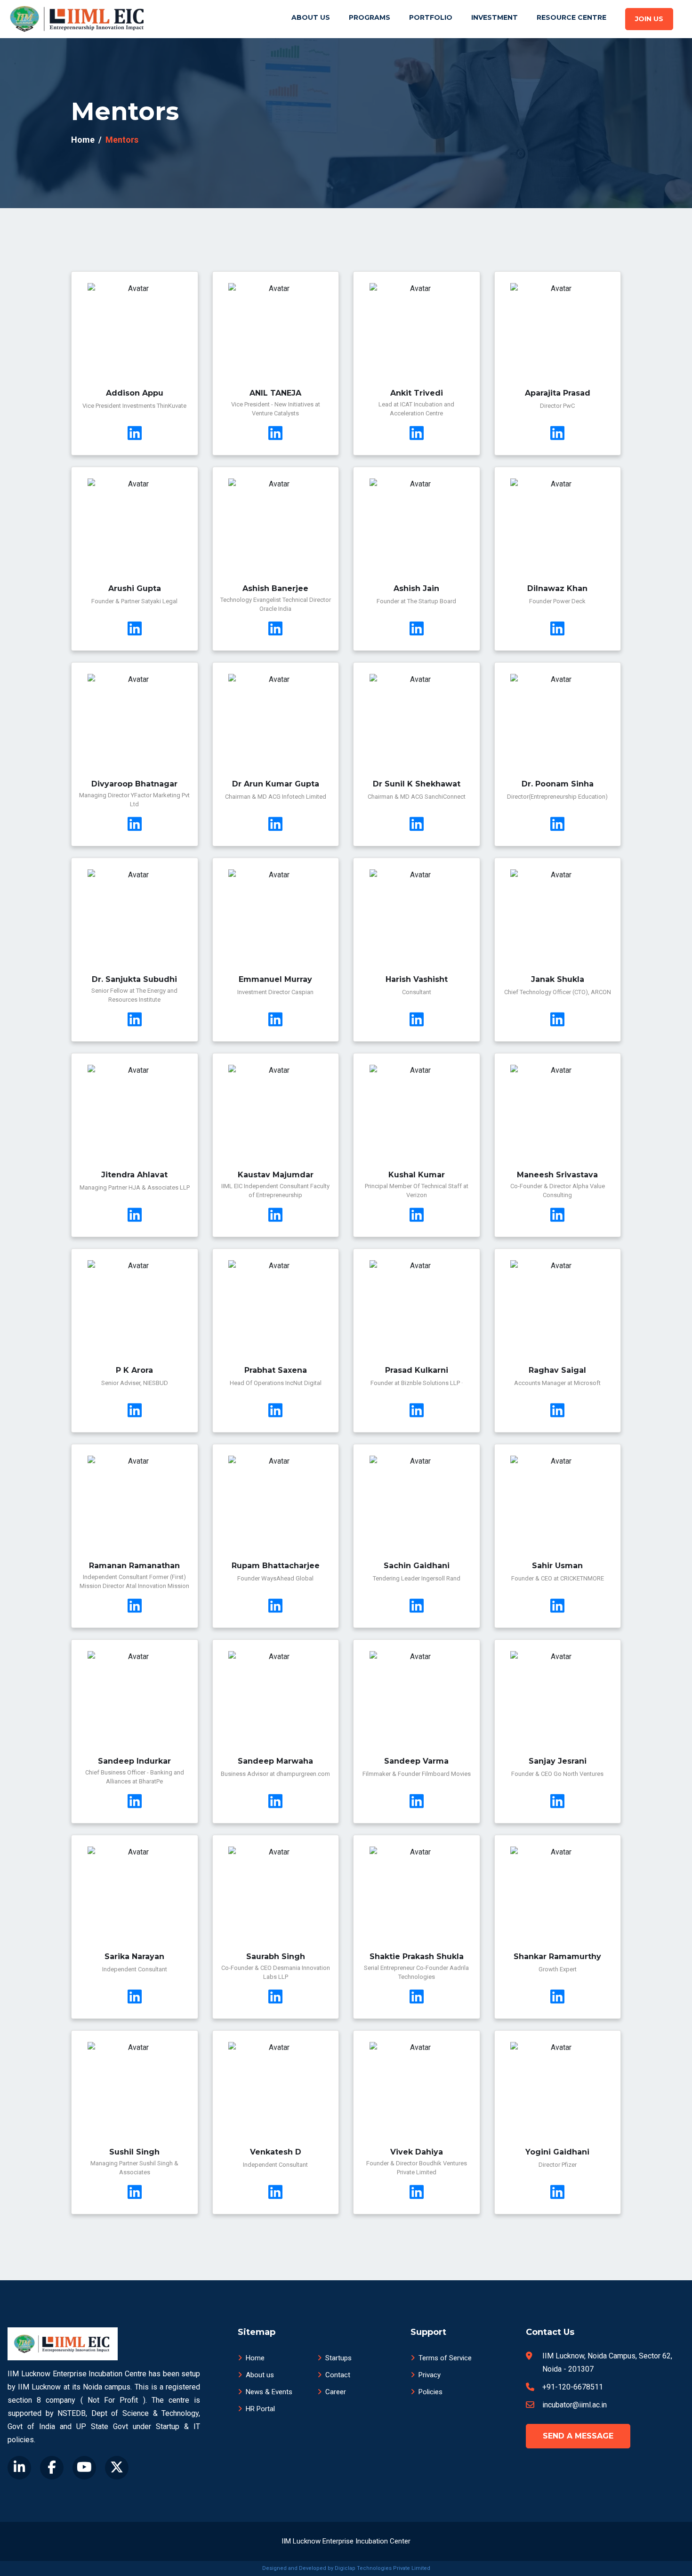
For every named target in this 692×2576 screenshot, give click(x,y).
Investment (495, 17)
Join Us (649, 19)
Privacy (430, 2375)
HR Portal (260, 2409)
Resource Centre (571, 17)
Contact (338, 2375)
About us (260, 2375)
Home (83, 140)
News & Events (269, 2392)
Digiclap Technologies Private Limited (382, 2568)
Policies (430, 2392)
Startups (338, 2358)
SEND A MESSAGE (578, 2436)
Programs (370, 17)
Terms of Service (445, 2358)
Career (336, 2392)
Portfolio (431, 17)
